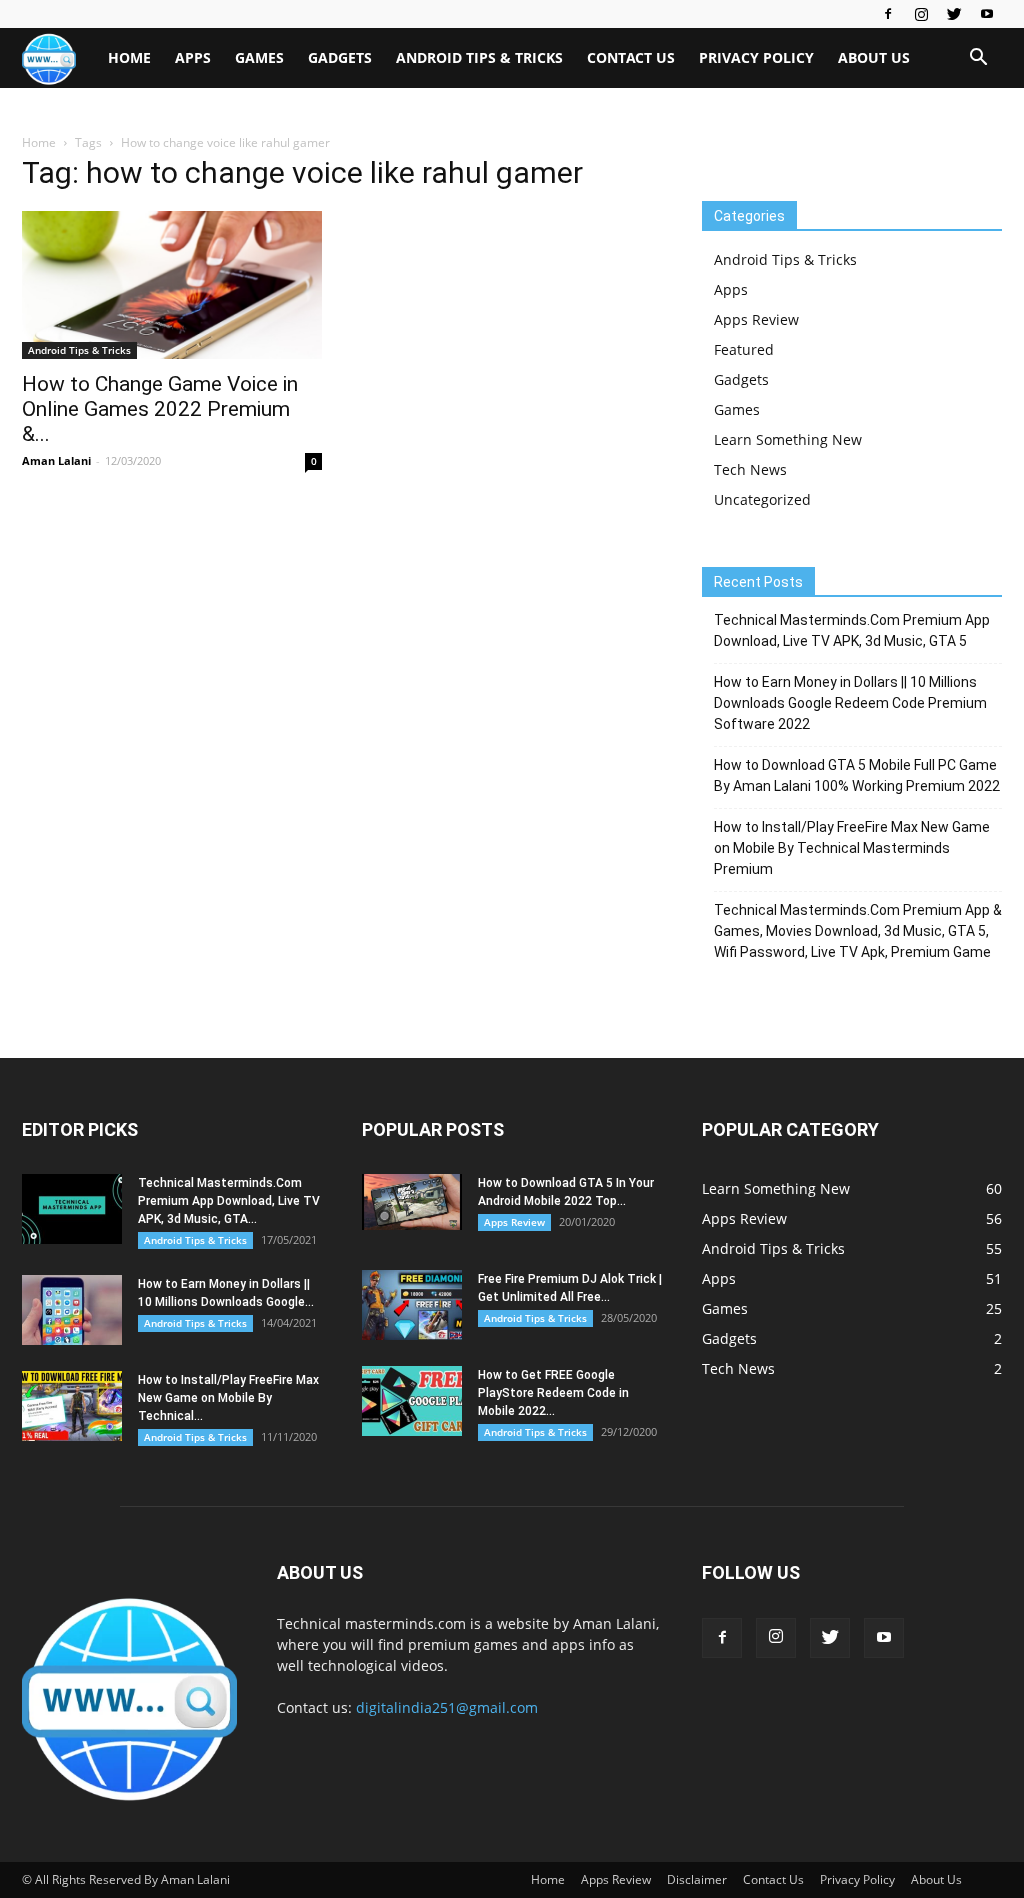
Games (259, 57)
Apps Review (756, 319)
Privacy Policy (756, 57)
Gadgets (340, 57)
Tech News (750, 469)
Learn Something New (788, 439)
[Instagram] (921, 14)
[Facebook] (888, 14)
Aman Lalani (56, 460)
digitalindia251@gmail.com (447, 1707)
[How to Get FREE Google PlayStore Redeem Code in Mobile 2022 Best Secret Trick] (412, 1401)
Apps (193, 57)
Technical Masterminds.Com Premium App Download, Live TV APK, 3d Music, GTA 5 (852, 630)
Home (129, 57)
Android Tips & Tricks (479, 57)
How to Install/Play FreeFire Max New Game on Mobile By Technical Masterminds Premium (852, 848)
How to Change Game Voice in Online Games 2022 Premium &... (160, 409)
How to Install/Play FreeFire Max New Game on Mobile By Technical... (228, 1398)
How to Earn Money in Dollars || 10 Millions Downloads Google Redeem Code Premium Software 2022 (850, 703)
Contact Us (631, 57)
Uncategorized (762, 499)
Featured (744, 349)
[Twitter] (954, 14)
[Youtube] (987, 14)
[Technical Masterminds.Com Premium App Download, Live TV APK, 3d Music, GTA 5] (72, 1209)
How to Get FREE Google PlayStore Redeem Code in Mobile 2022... (553, 1393)
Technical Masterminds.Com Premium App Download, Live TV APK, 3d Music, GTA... (229, 1201)
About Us (874, 57)
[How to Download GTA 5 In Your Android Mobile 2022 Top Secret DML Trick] (412, 1202)
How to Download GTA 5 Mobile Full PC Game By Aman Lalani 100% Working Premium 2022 (857, 775)
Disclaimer (697, 1879)
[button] (978, 59)
